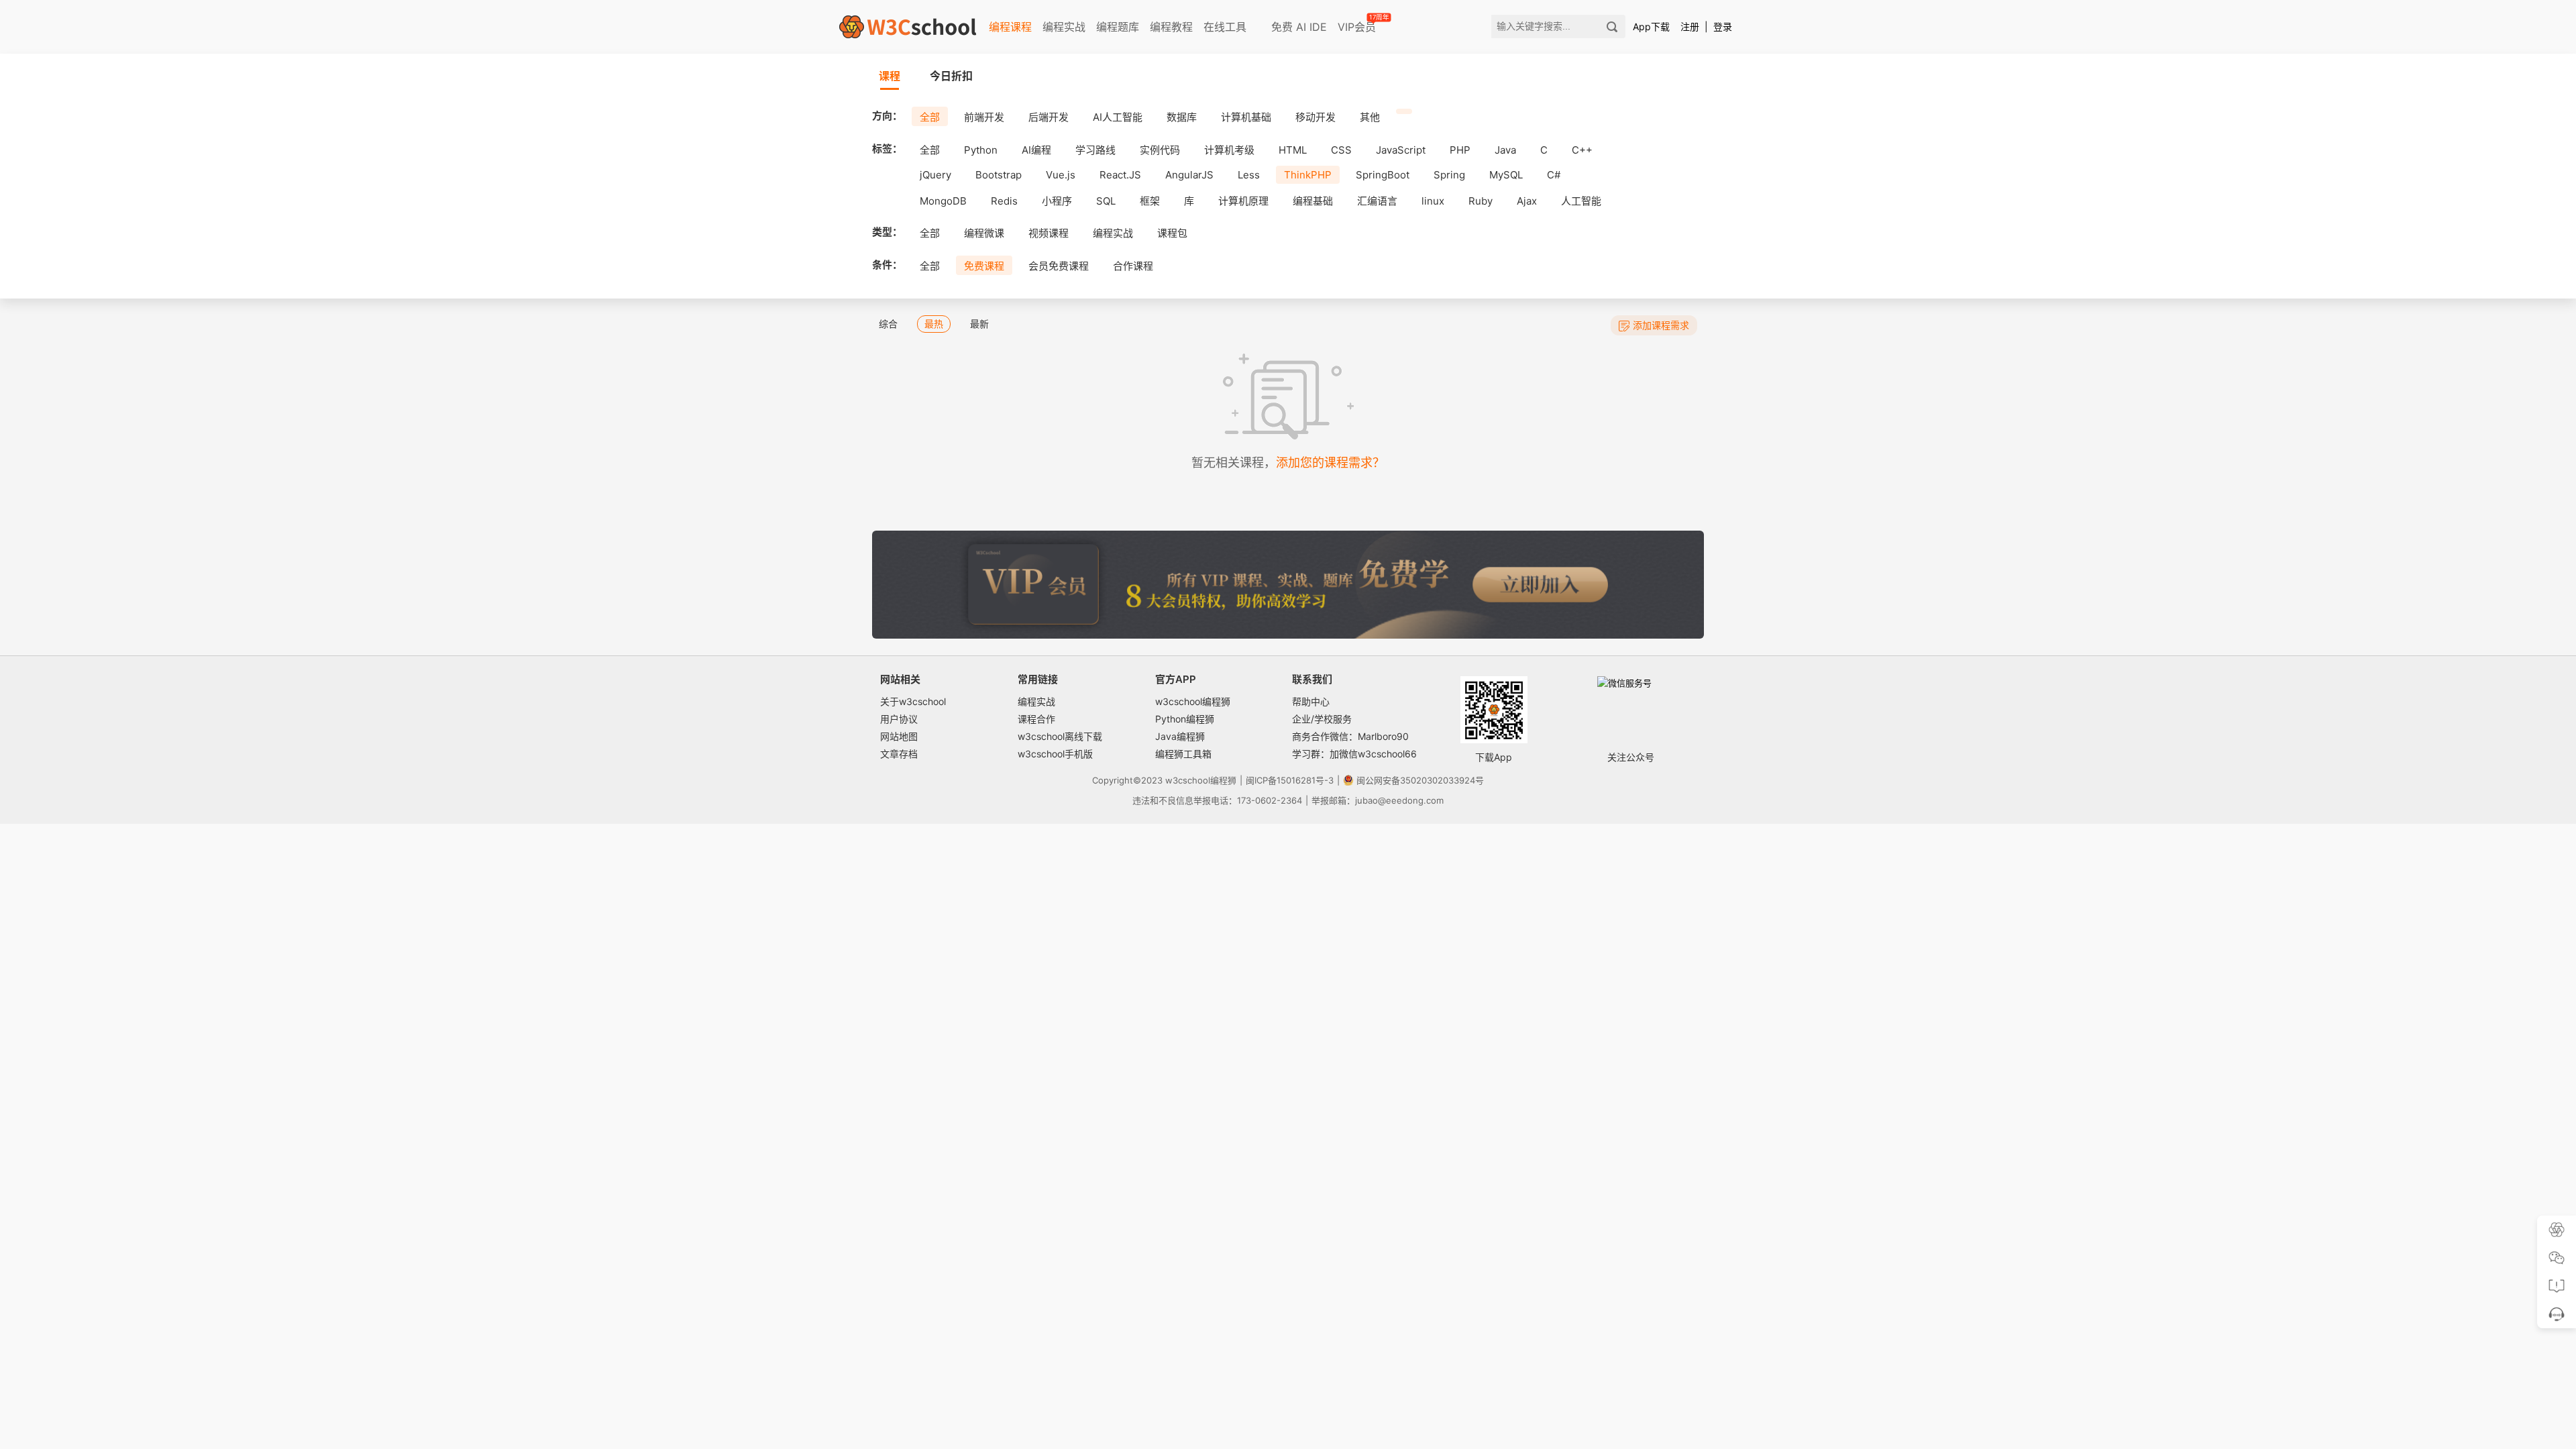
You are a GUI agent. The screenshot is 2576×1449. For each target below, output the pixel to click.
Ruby (1481, 201)
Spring (1449, 175)
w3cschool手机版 (1055, 754)
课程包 (1172, 233)
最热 (934, 324)
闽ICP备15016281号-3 (1290, 780)
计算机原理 (1243, 201)
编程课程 (1010, 27)
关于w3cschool (913, 701)
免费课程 (984, 266)
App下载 (1651, 26)
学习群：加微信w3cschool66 (1354, 754)
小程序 (1057, 201)
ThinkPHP (1308, 175)
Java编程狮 (1180, 736)
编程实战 (1064, 27)
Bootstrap (999, 175)
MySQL (1506, 175)
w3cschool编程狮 (1193, 701)
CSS (1341, 150)
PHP (1460, 150)
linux (1433, 201)
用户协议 (899, 719)
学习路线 (1095, 150)
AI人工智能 (1118, 117)
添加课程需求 (1661, 325)
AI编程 (1036, 150)
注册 (1690, 26)
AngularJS (1189, 175)
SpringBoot (1383, 175)
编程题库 (1118, 27)
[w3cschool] (908, 27)
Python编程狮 (1185, 719)
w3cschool (1188, 780)
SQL (1106, 201)
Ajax (1527, 201)
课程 (890, 76)
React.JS (1120, 175)
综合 (888, 324)
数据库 (1182, 117)
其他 (1370, 117)
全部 (930, 117)
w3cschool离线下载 (1060, 736)
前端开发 (984, 117)
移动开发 (1316, 117)
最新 (979, 324)
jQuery (935, 175)
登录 (1723, 26)
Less (1249, 175)
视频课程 (1049, 233)
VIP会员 (1358, 24)
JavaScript (1401, 150)
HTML (1293, 150)
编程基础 (1313, 201)
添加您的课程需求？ (1330, 463)
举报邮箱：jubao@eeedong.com (1378, 800)
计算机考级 (1229, 150)
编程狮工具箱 (1183, 754)
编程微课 (984, 233)
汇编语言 (1377, 201)
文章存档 (899, 754)
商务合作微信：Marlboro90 (1350, 736)
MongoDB (943, 201)
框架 (1150, 201)
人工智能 (1581, 201)
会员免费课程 (1059, 266)
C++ (1582, 150)
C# (1554, 175)
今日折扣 (951, 76)
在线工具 (1225, 27)
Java (1505, 150)
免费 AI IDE (1297, 27)
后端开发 (1049, 117)
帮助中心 (1311, 701)
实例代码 (1160, 150)
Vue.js (1061, 175)
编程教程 (1171, 27)
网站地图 (899, 736)
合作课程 (1133, 266)
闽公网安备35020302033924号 (1420, 780)
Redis (1004, 201)
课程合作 (1036, 719)
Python (981, 150)
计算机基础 (1246, 117)
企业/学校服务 (1322, 719)
